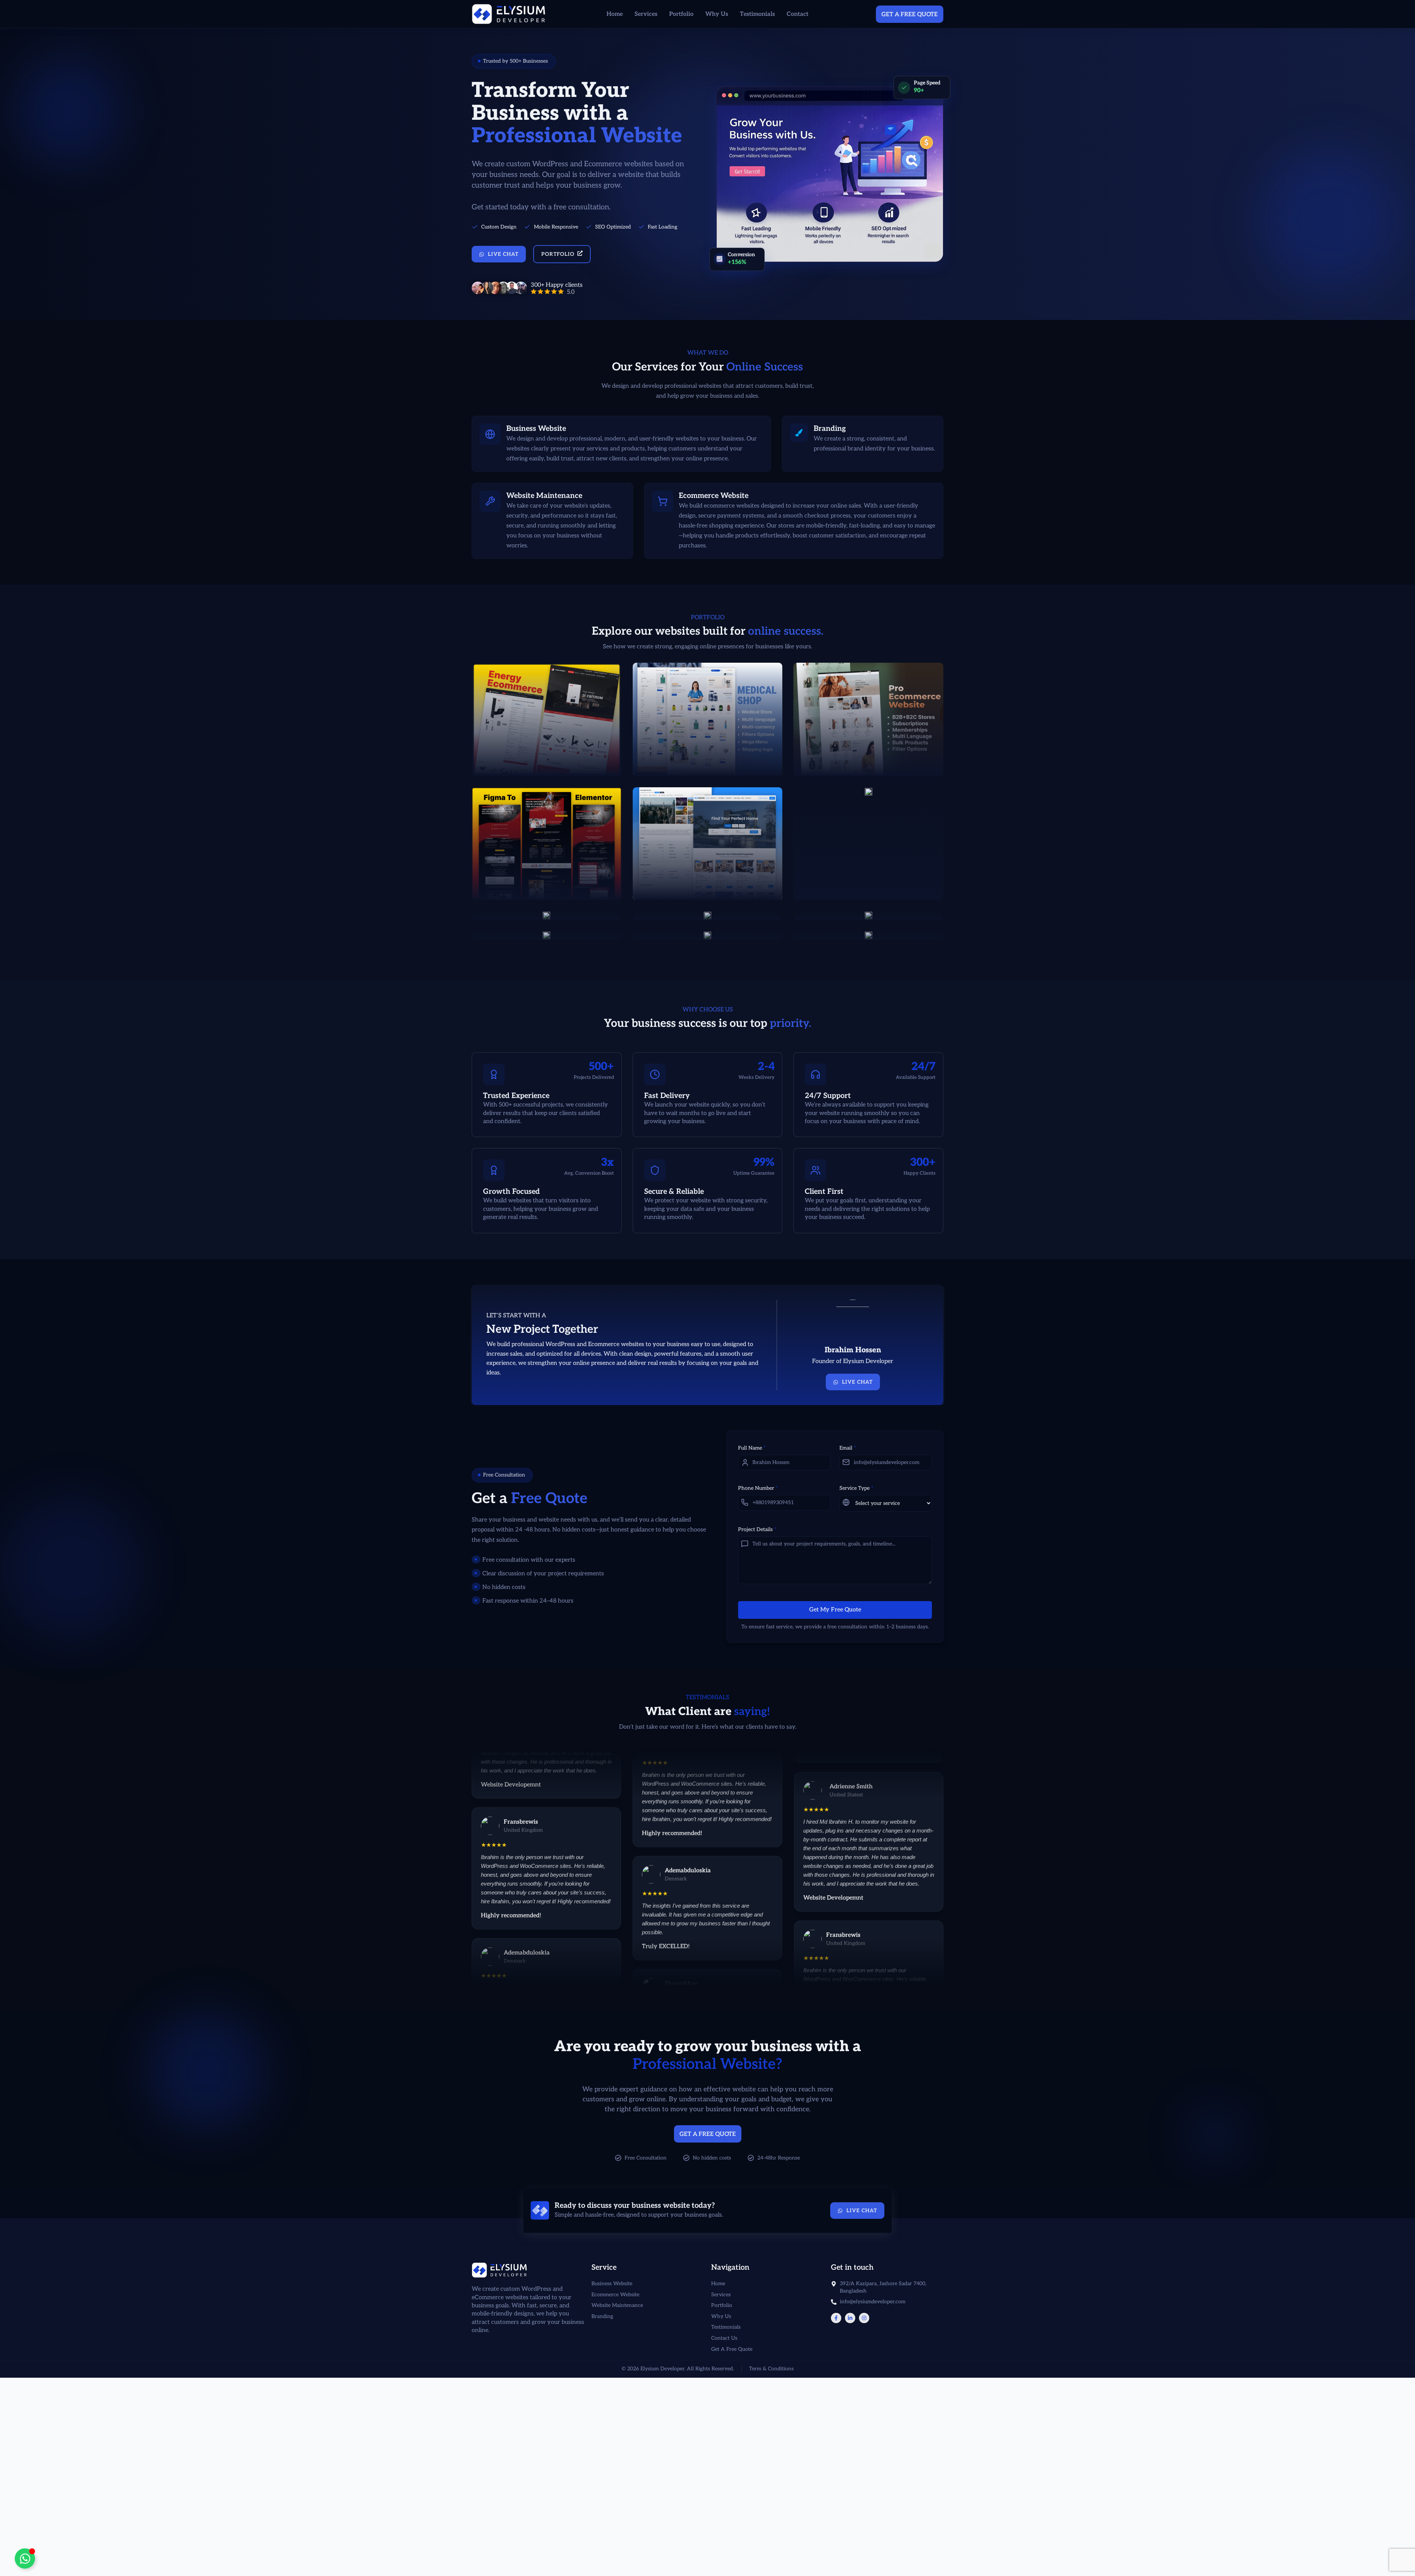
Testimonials (757, 14)
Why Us (717, 14)
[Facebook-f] (836, 2318)
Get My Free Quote (835, 1610)
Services (646, 14)
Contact (798, 14)
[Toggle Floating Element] (25, 2558)
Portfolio (681, 14)
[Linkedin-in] (850, 2318)
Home (615, 14)
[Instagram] (864, 2318)
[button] (514, 61)
